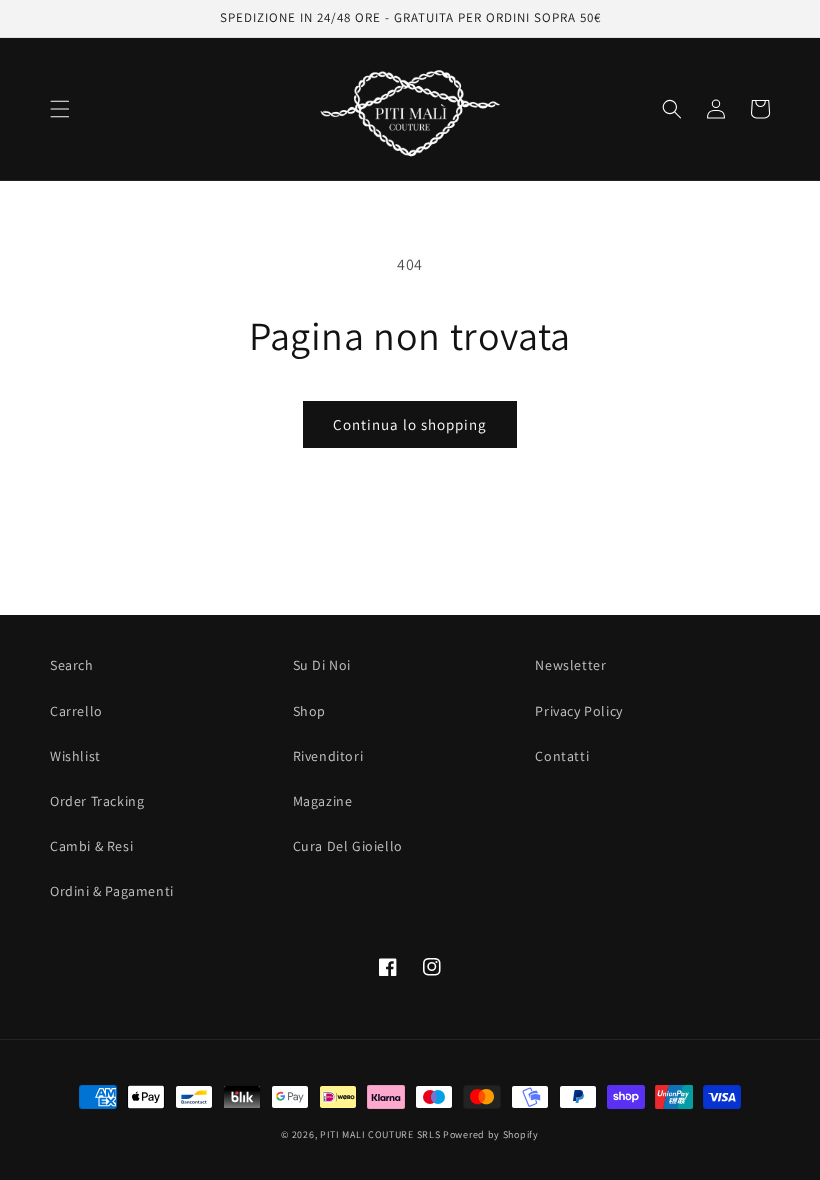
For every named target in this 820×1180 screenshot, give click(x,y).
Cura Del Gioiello (348, 846)
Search (72, 665)
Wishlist (75, 756)
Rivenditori (328, 756)
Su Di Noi (322, 665)
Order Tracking (97, 801)
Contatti (562, 756)
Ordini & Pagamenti (112, 891)
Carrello (76, 711)
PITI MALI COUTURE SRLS (380, 1134)
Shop (309, 711)
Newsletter (570, 665)
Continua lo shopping (410, 424)
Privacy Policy (578, 711)
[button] (60, 109)
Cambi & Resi (91, 846)
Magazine (323, 801)
